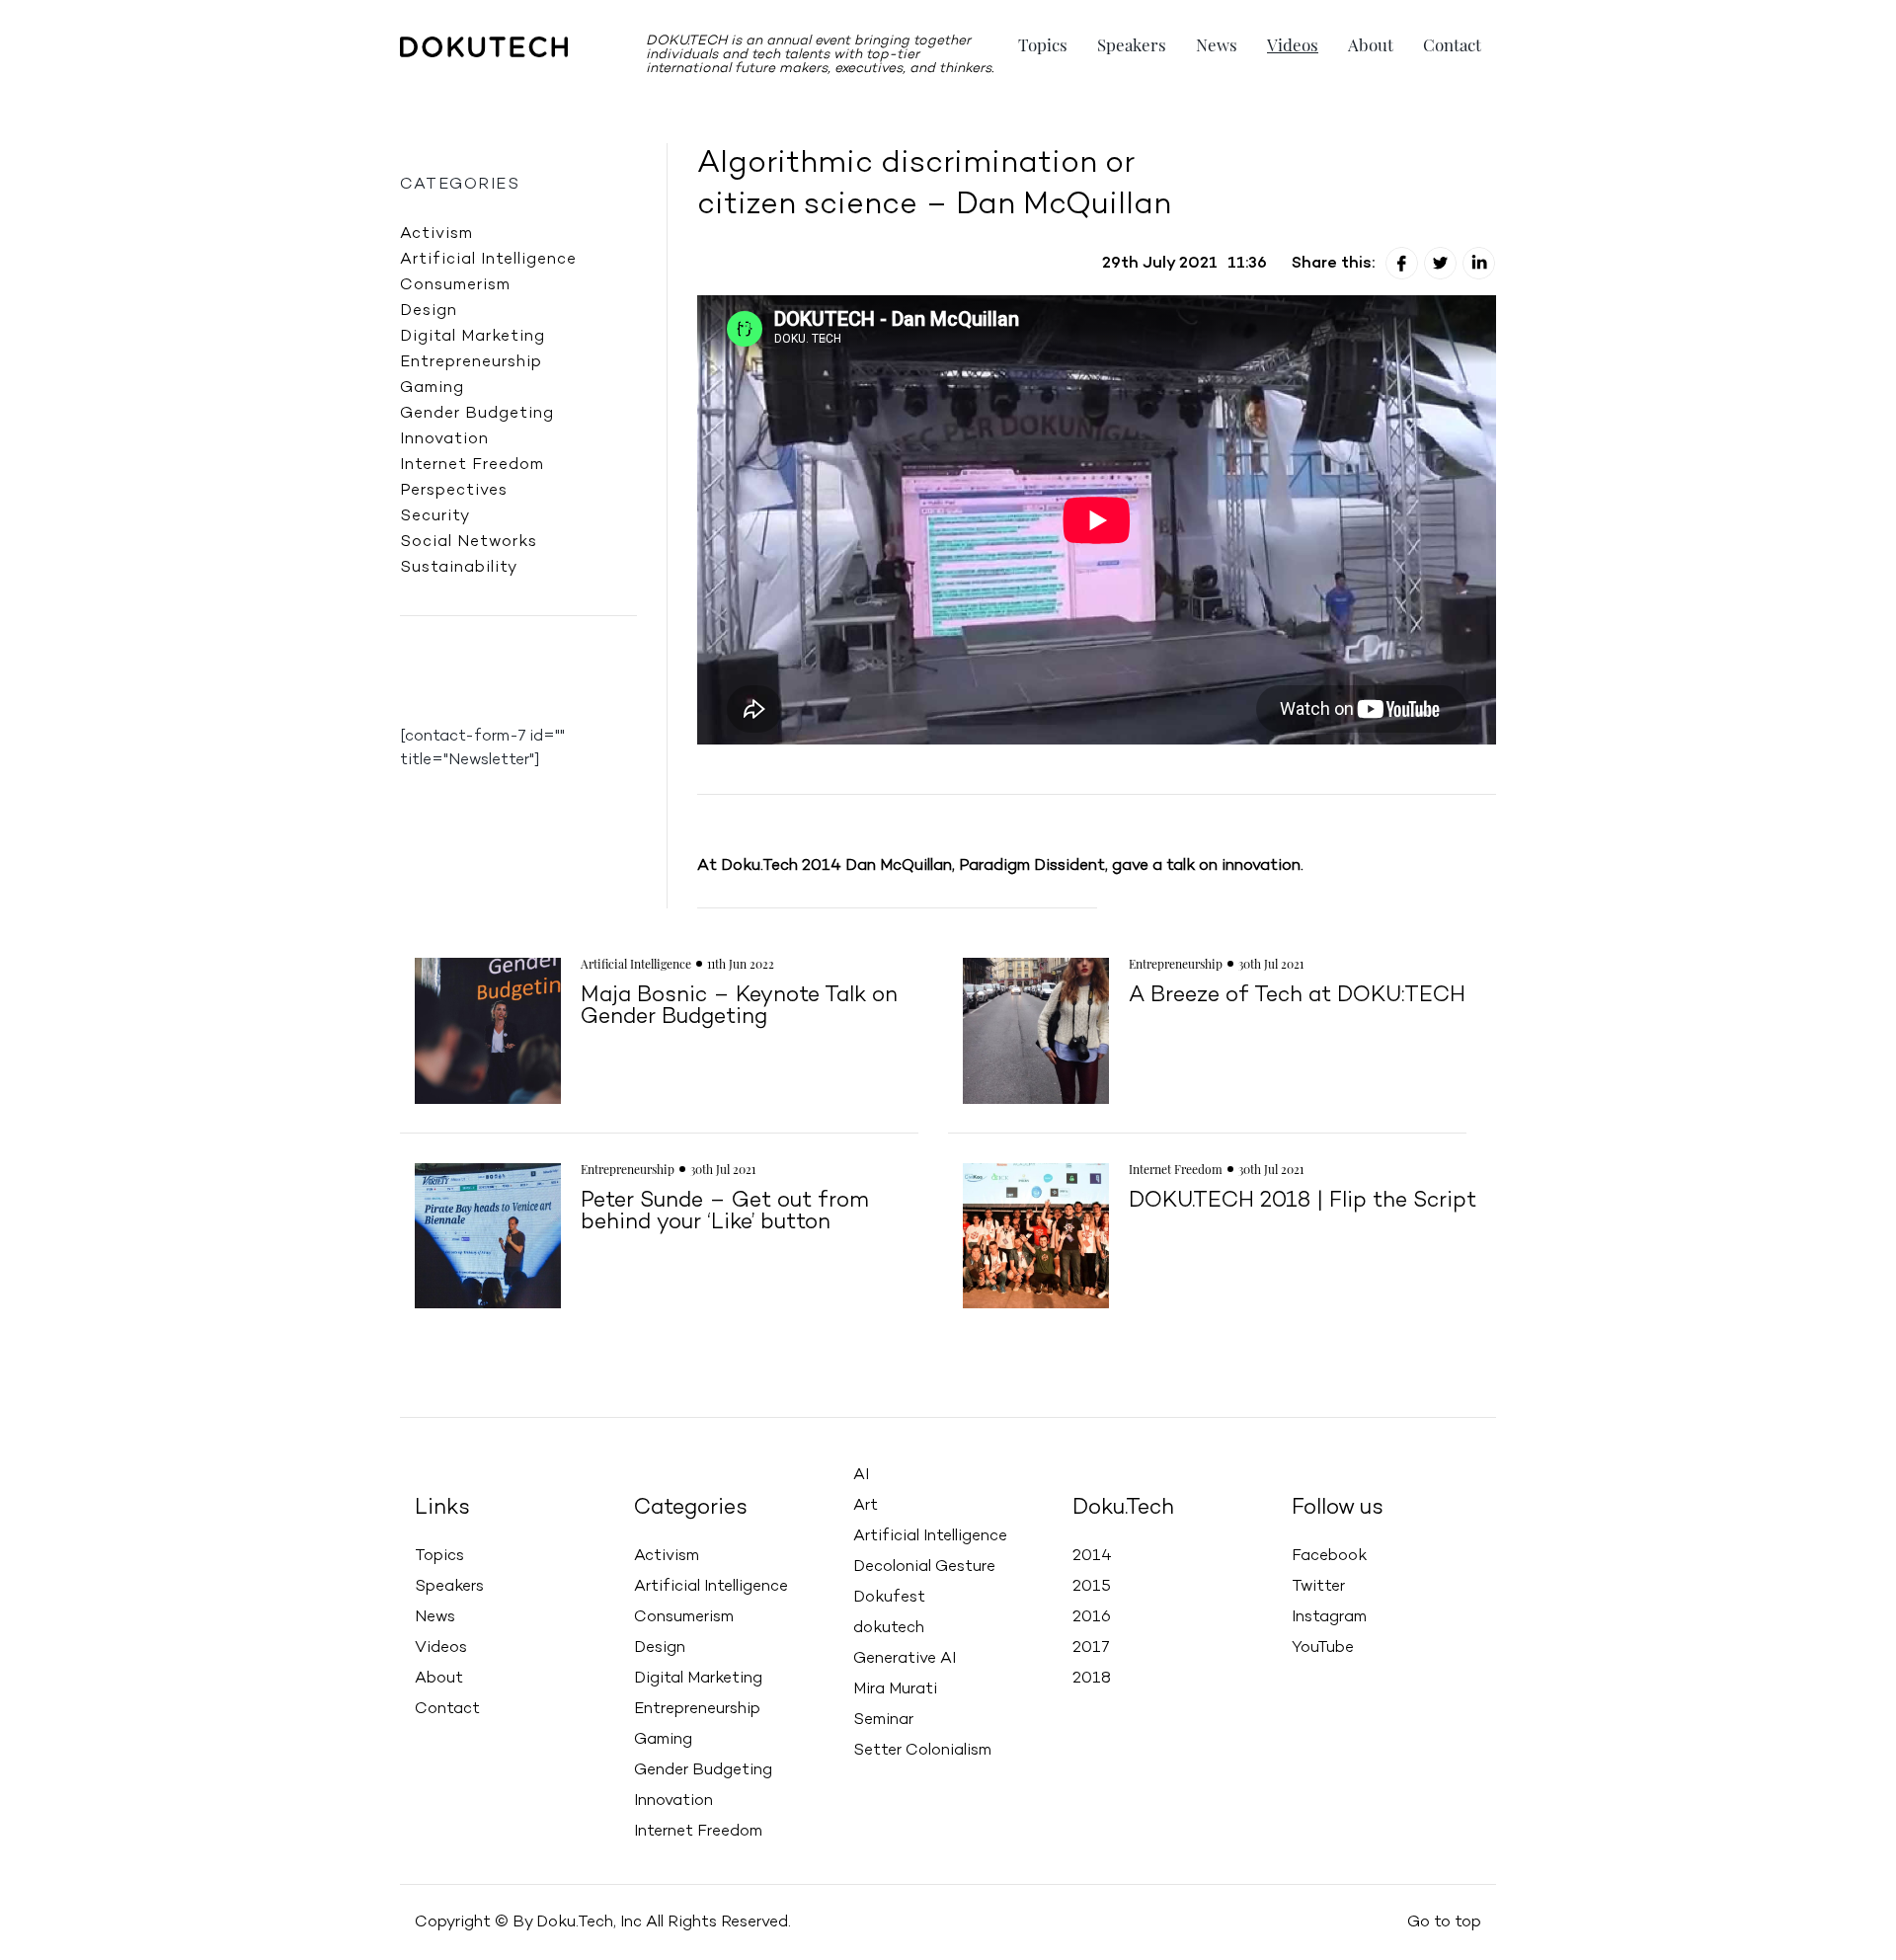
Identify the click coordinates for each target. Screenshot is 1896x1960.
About (1371, 44)
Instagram (1329, 1617)
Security (435, 516)
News (1217, 44)
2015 (1092, 1587)
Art (866, 1506)
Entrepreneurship (471, 362)
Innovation (444, 439)
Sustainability (459, 568)
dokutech (889, 1628)
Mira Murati (895, 1689)
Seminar (883, 1720)
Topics (1043, 44)
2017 (1091, 1648)
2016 (1092, 1617)
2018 (1092, 1679)
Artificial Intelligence (488, 260)
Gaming (432, 388)
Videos (1293, 44)
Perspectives (454, 491)
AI (861, 1475)
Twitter (1318, 1587)
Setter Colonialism (922, 1751)
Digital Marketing (473, 337)
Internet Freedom (472, 465)
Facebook (1329, 1556)
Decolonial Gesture (924, 1567)
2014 (1092, 1556)
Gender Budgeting (477, 414)
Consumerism (455, 285)
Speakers (1132, 44)
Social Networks (469, 542)
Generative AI (905, 1659)
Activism (436, 234)
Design (429, 311)
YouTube (1323, 1648)
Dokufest (889, 1598)
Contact (1452, 44)
